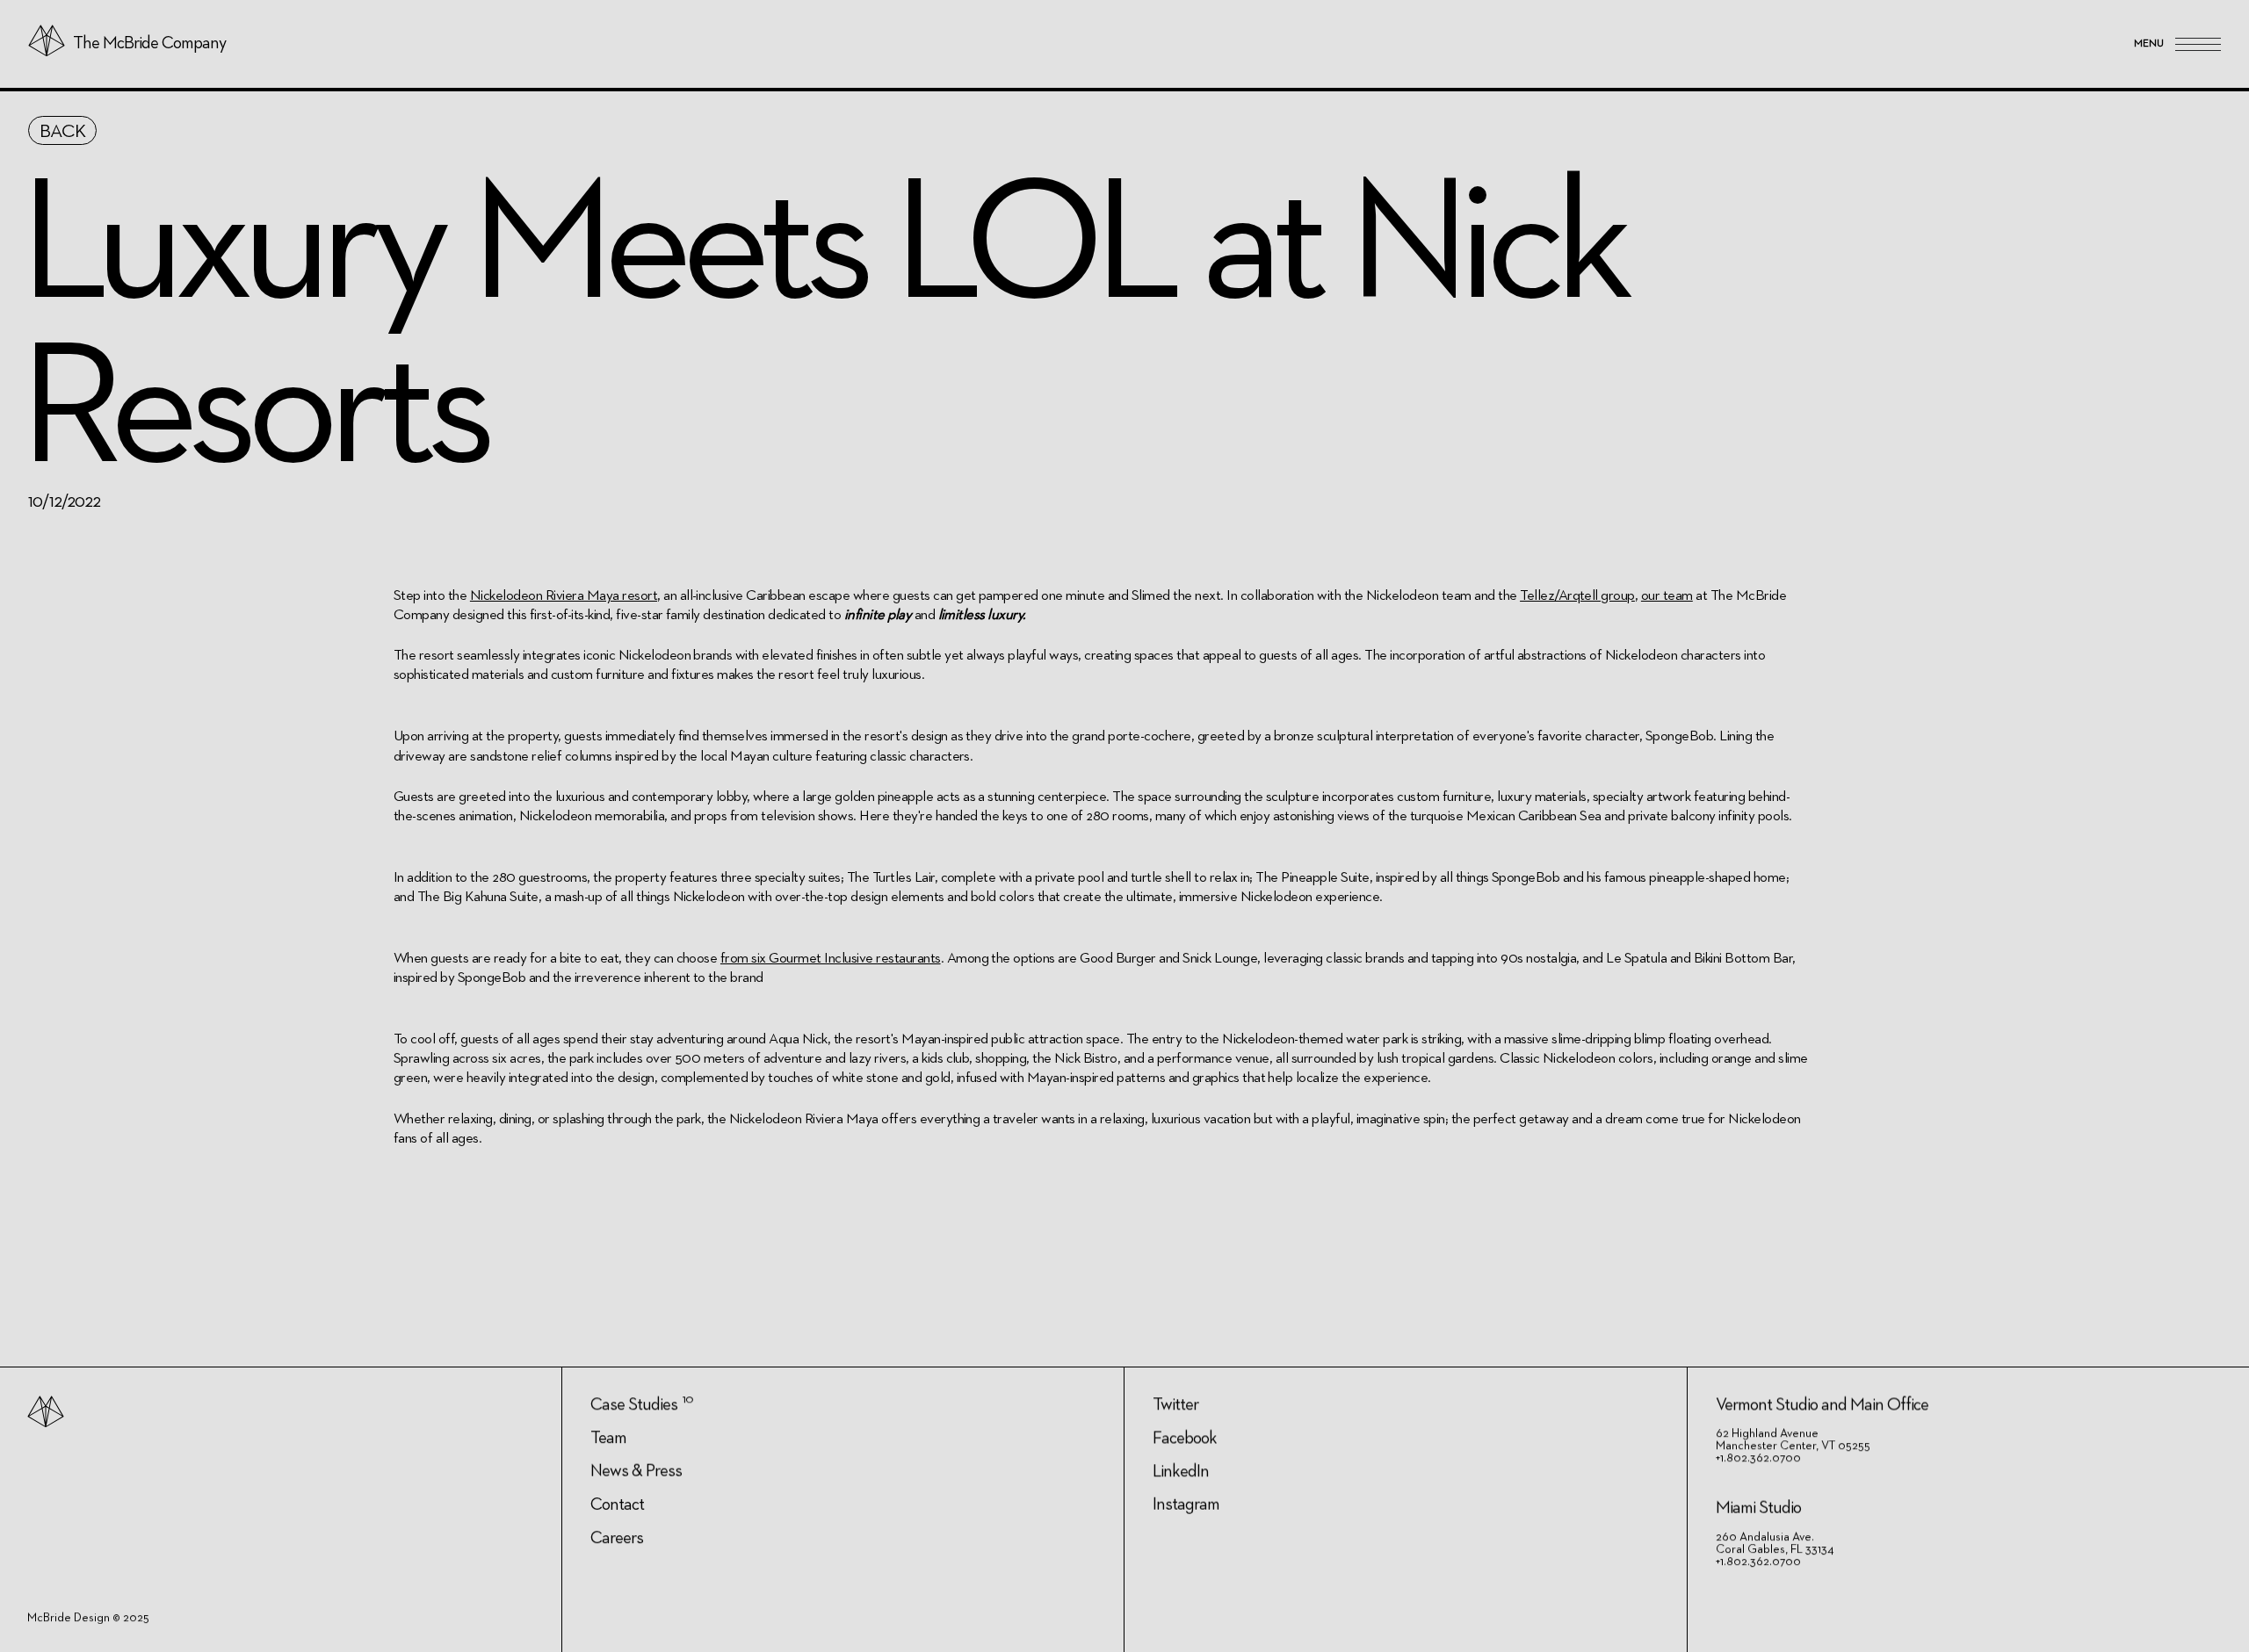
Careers (617, 1538)
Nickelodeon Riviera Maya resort (564, 596)
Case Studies (634, 1404)
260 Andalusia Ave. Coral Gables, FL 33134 (1775, 1543)
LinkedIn (1181, 1471)
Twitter (1175, 1404)
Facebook (1185, 1438)
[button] (2177, 44)
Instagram (1186, 1504)
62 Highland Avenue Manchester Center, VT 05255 (1793, 1439)
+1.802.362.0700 (1758, 1458)
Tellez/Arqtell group (1577, 596)
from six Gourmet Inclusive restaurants (831, 959)
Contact (617, 1504)
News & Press (636, 1471)
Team (608, 1438)
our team (1667, 596)
